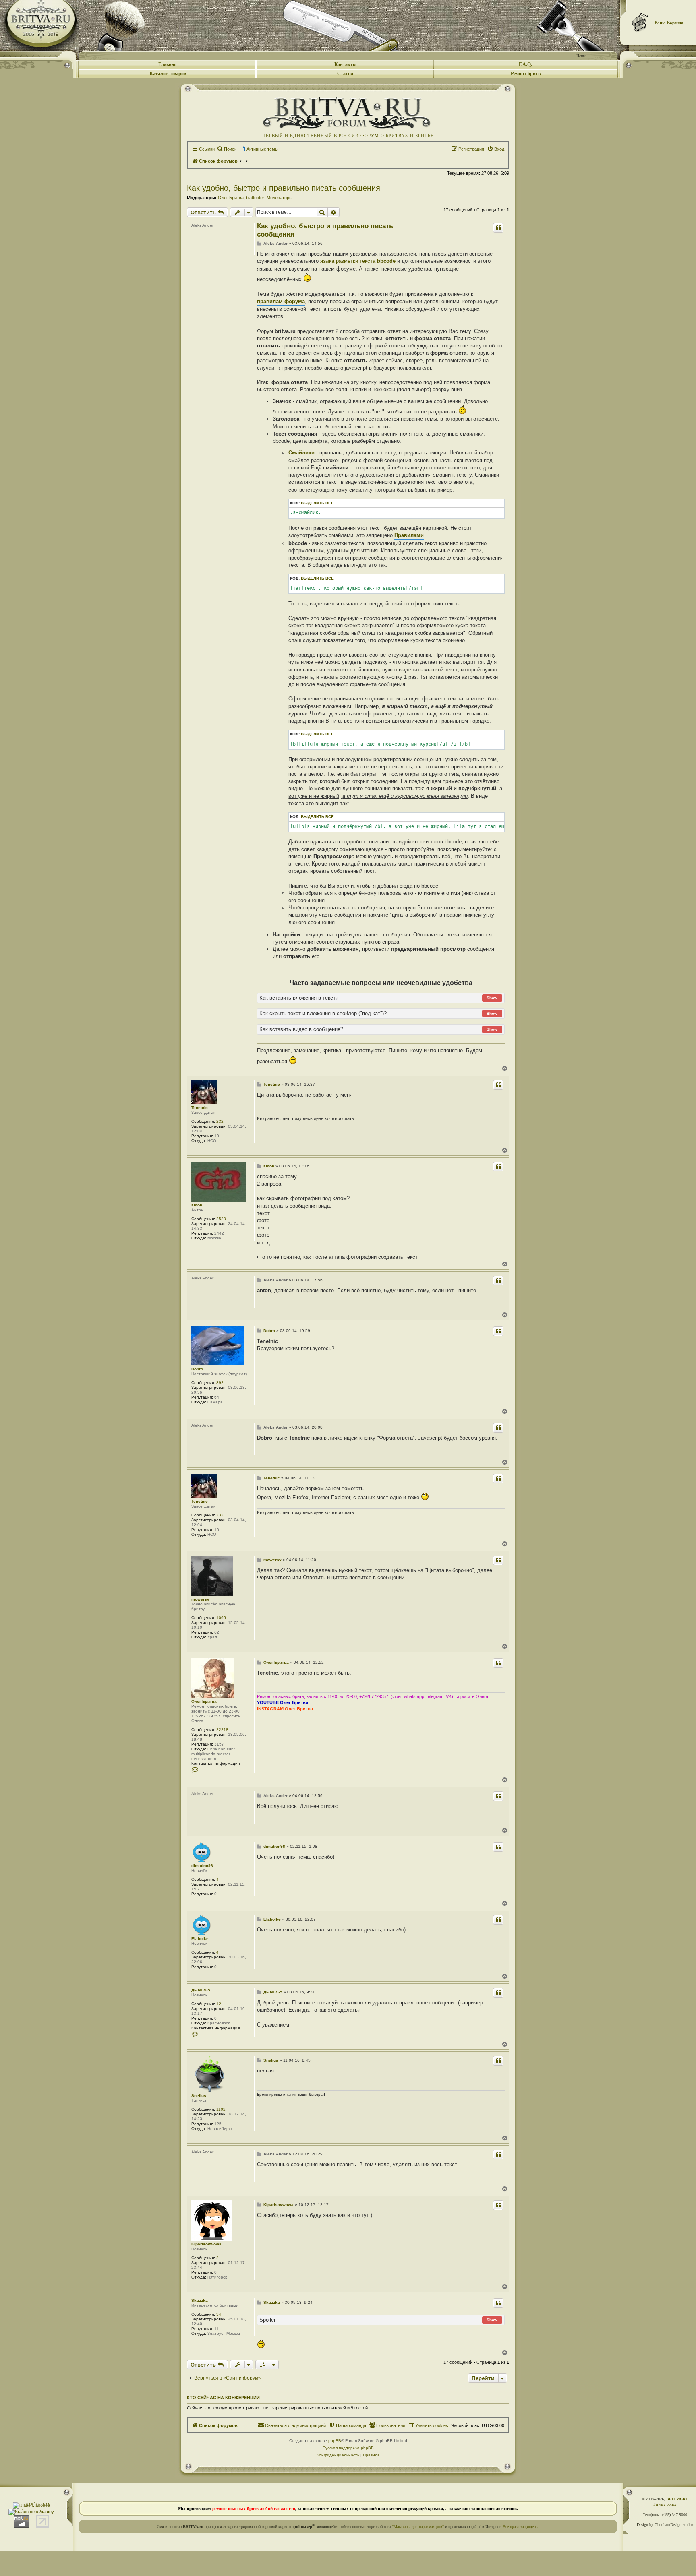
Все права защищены (521, 2527)
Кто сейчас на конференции (223, 2398)
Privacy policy (665, 2504)
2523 (221, 1219)
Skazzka (200, 2300)
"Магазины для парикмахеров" (418, 2527)
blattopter (255, 198)
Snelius (199, 2096)
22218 (222, 1730)
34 (219, 2314)
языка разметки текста (358, 261)
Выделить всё (317, 503)
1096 (221, 1618)
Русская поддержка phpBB (348, 2448)
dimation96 (202, 1866)
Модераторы (280, 198)
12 (219, 2004)
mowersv (200, 1599)
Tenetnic (200, 1108)
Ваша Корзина (669, 23)
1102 (221, 2109)
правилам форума (281, 301)
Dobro (197, 1369)
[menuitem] (227, 149)
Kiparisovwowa (206, 2244)
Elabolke (200, 1939)
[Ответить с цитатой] (498, 228)
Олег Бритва (231, 198)
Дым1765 (201, 1990)
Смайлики (301, 453)
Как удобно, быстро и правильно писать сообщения (284, 188)
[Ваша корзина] (640, 22)
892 (220, 1383)
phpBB (335, 2441)
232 (220, 1121)
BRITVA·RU (677, 2499)
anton (197, 1205)
